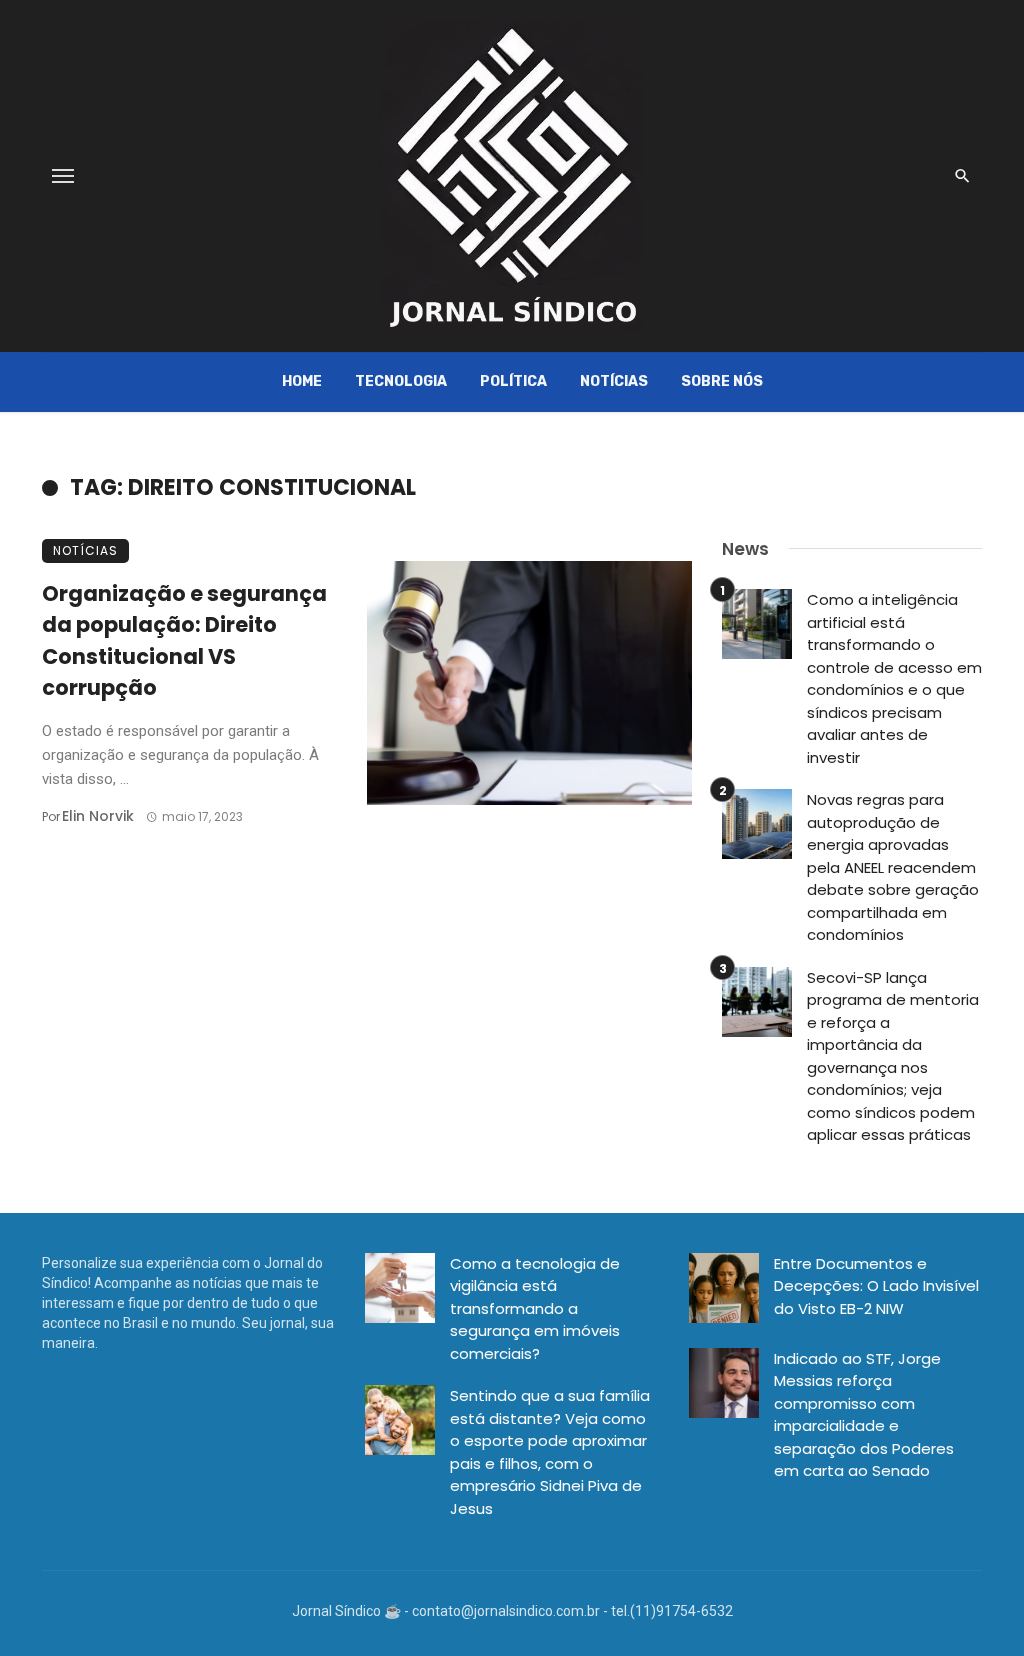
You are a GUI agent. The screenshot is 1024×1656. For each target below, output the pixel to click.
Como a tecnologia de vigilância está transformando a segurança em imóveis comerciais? (535, 1308)
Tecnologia (401, 381)
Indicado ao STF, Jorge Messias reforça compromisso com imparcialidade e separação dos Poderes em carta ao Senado (864, 1415)
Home (302, 381)
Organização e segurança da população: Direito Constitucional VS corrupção (184, 641)
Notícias (614, 381)
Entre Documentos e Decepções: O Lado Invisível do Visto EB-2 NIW (876, 1286)
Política (513, 381)
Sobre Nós (722, 381)
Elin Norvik (98, 816)
